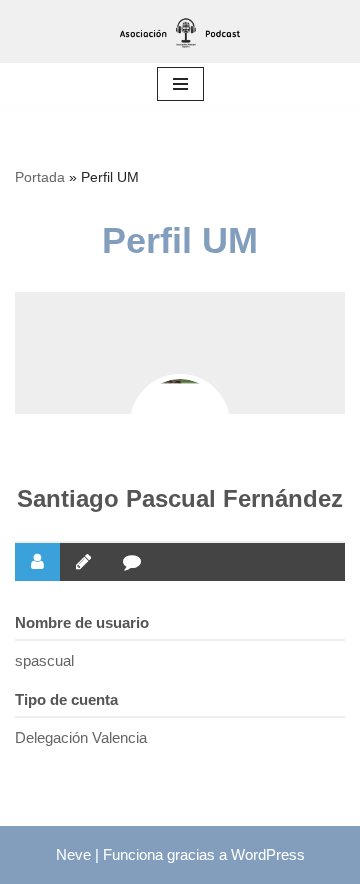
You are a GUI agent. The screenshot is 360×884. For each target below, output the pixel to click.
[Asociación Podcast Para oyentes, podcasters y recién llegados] (180, 31)
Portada (40, 177)
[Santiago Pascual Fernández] (180, 424)
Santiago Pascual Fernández (180, 498)
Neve (73, 854)
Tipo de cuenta (66, 699)
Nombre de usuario (82, 622)
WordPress (268, 854)
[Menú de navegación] (180, 84)
